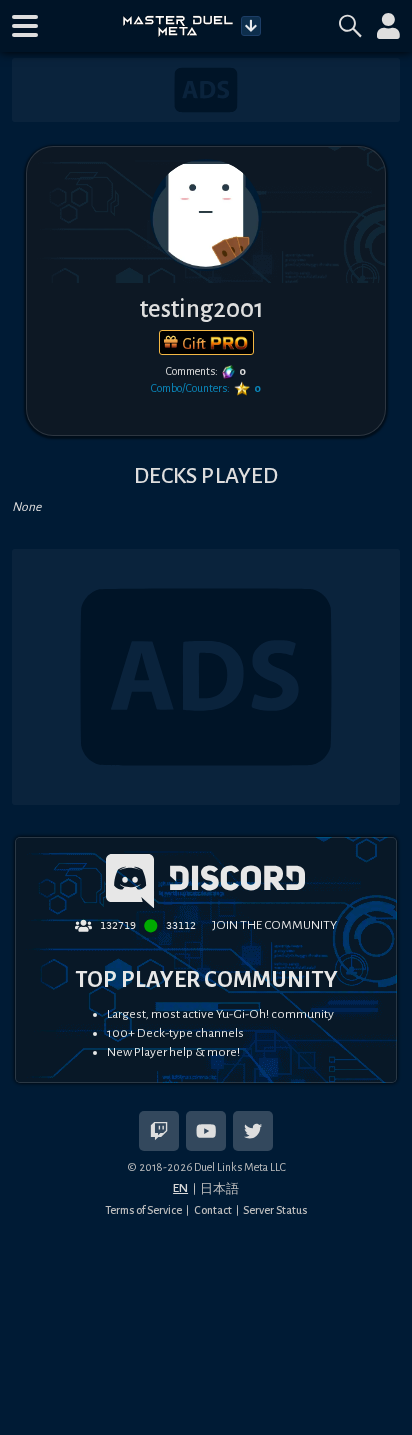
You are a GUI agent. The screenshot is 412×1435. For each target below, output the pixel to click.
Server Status (275, 1210)
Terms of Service (143, 1210)
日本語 (219, 1189)
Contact (213, 1210)
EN (180, 1188)
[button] (25, 26)
